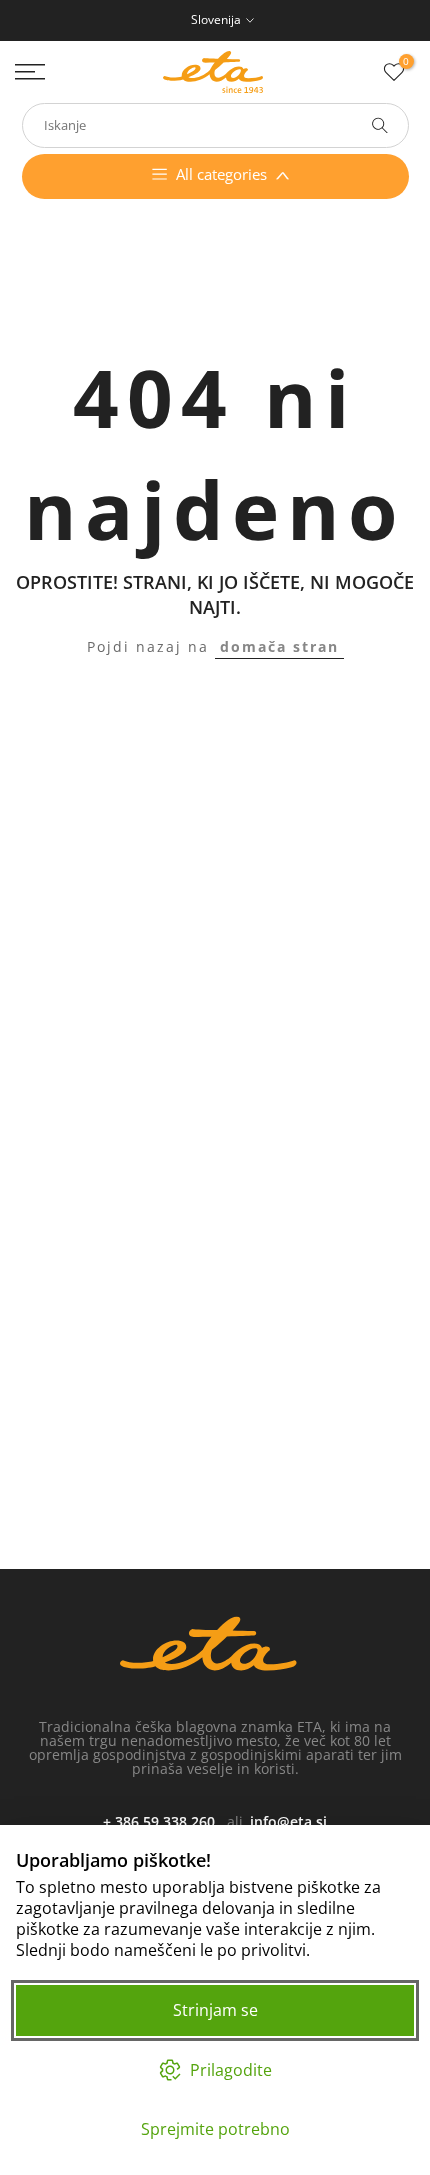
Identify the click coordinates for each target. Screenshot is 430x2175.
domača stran (279, 646)
